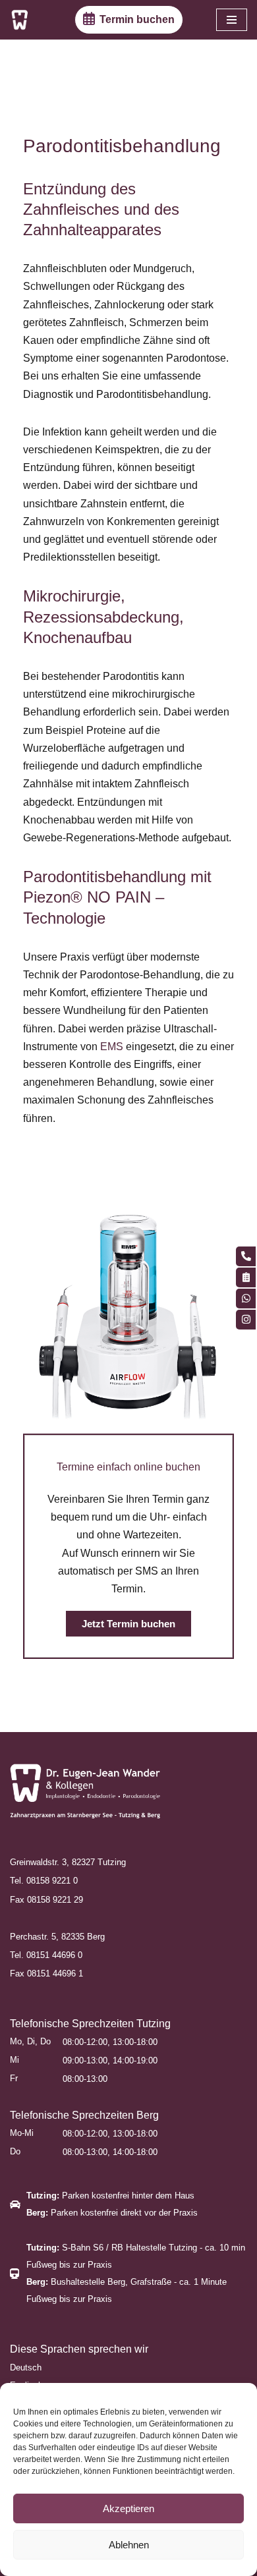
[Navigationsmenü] (232, 20)
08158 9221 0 (52, 1881)
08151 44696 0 (54, 1955)
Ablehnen (129, 2545)
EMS (112, 1047)
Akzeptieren (128, 2508)
